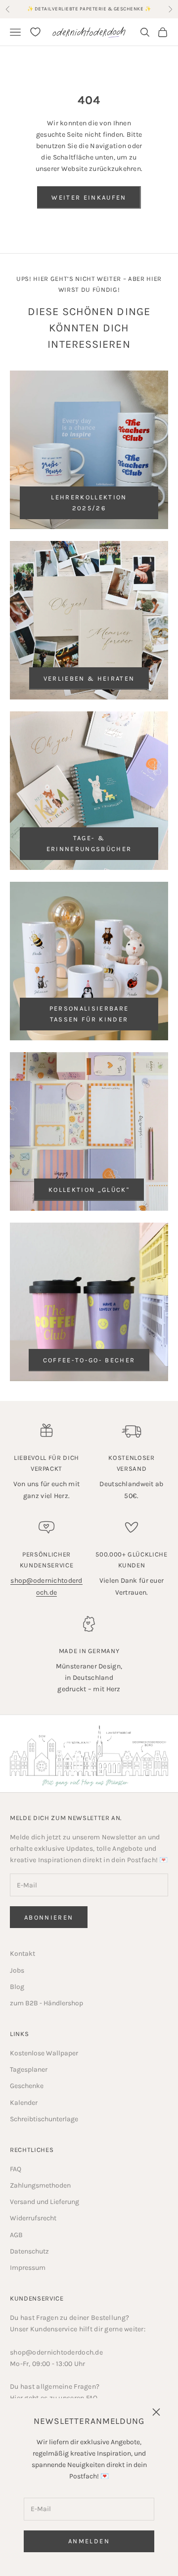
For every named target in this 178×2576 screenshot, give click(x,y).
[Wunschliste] (35, 32)
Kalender (24, 2103)
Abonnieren (49, 1917)
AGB (16, 2235)
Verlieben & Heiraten (89, 678)
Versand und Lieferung (44, 2202)
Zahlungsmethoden (40, 2185)
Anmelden (89, 2541)
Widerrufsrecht (33, 2218)
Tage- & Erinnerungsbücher (89, 843)
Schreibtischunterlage (44, 2119)
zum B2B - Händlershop (46, 2003)
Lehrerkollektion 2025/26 (89, 502)
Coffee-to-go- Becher (89, 1360)
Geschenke (27, 2086)
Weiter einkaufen (89, 197)
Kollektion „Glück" (89, 1190)
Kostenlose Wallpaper (44, 2053)
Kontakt (22, 1954)
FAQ (16, 2169)
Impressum (28, 2268)
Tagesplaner (29, 2069)
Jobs (17, 1970)
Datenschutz (29, 2251)
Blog (17, 1987)
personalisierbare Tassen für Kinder (89, 1014)
